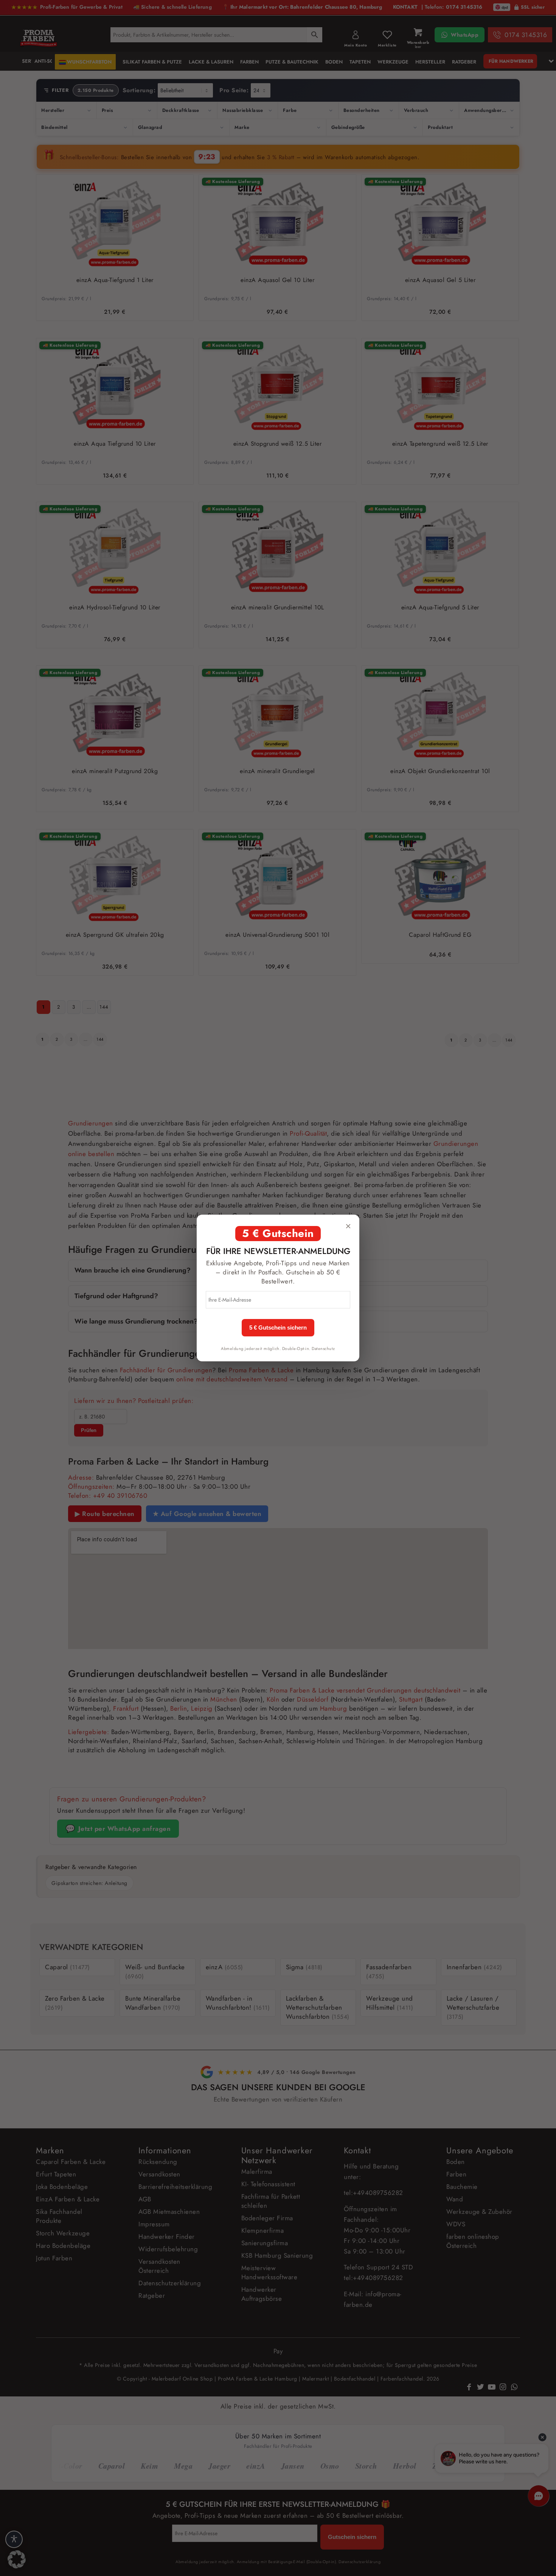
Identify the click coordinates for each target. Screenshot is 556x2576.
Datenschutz (323, 1348)
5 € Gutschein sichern (278, 1328)
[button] (17, 2559)
